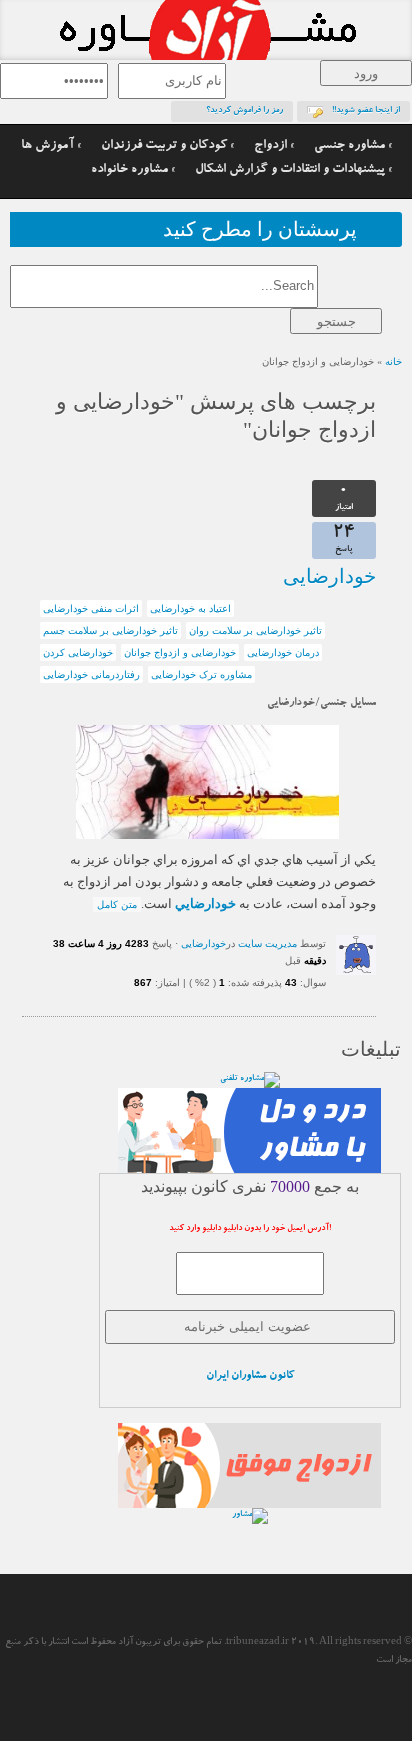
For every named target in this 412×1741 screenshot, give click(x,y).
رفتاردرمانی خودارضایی (91, 674)
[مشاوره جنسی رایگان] (206, 30)
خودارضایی (329, 576)
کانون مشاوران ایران (250, 1376)
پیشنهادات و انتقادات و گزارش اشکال (290, 170)
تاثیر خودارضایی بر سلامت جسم (110, 630)
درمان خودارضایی (283, 652)
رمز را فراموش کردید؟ (244, 111)
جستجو (336, 321)
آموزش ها (47, 146)
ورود (366, 73)
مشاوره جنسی (349, 146)
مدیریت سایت (267, 943)
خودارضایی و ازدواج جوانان (180, 652)
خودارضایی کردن (78, 652)
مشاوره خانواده (129, 170)
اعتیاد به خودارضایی (190, 608)
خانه (393, 361)
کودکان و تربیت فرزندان (164, 146)
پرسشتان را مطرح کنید (260, 229)
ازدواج (270, 146)
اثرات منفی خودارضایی (91, 608)
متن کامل (117, 904)
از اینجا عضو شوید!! (366, 111)
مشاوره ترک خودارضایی (201, 674)
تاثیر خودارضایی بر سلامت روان (255, 630)
